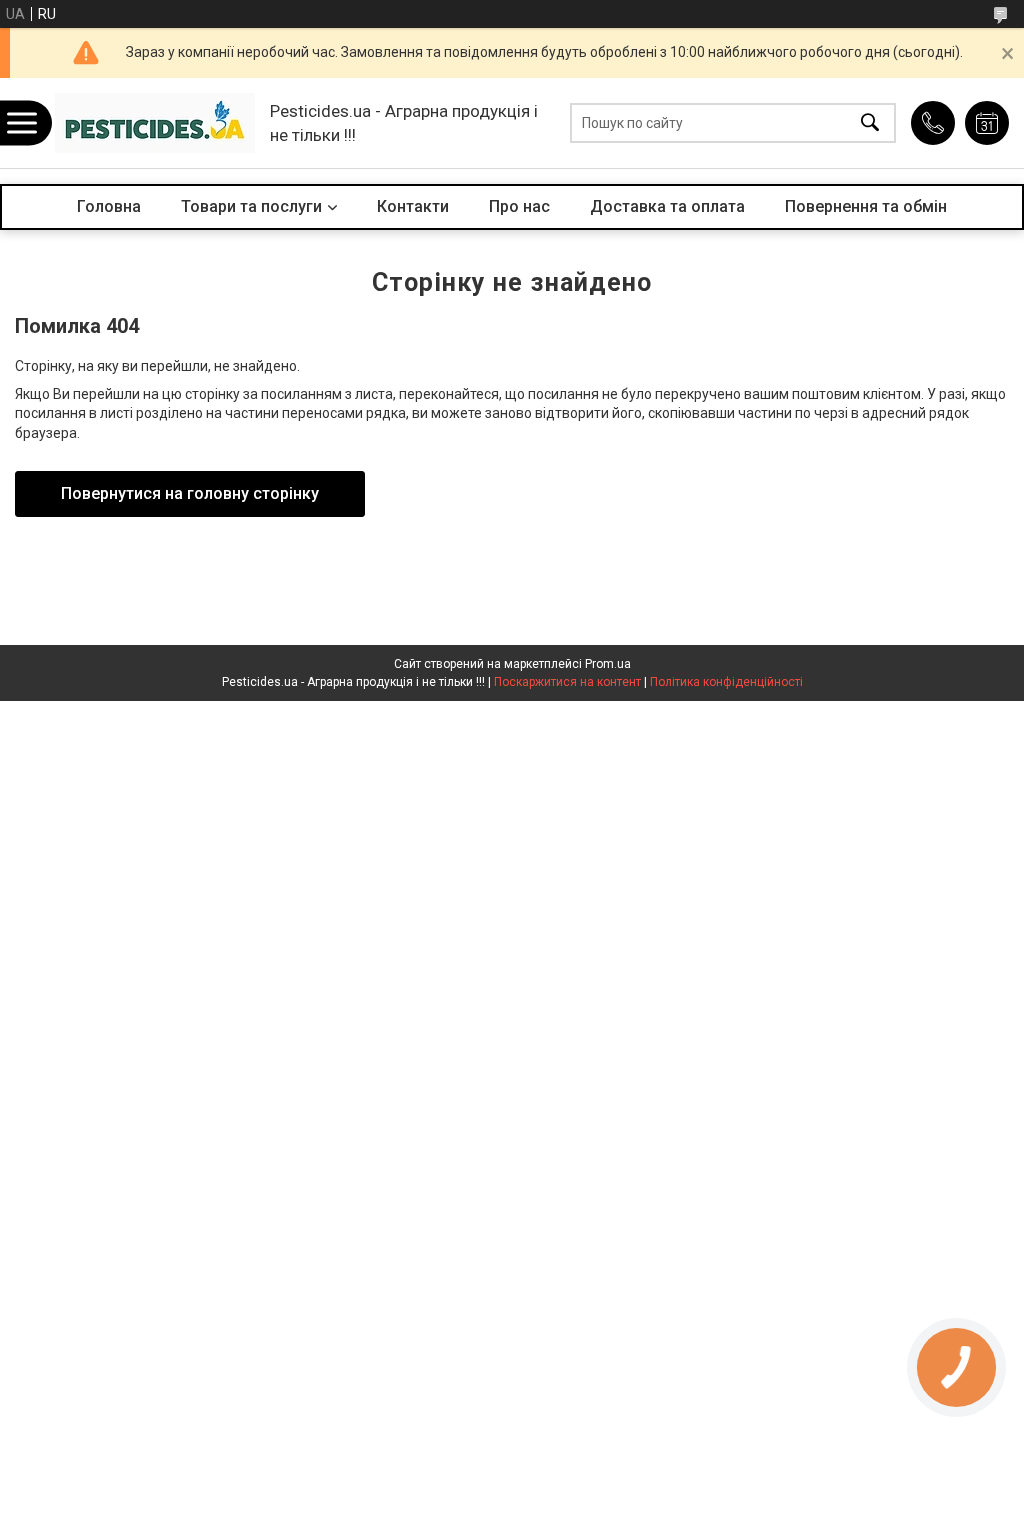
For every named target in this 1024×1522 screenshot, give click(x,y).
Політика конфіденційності (726, 682)
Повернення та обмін (866, 206)
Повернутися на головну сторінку (190, 493)
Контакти (413, 206)
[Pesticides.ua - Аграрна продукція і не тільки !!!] (155, 123)
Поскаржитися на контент (567, 682)
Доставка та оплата (667, 206)
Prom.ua (608, 664)
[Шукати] (870, 123)
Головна (109, 206)
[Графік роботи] (987, 123)
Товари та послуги (251, 206)
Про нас (519, 206)
